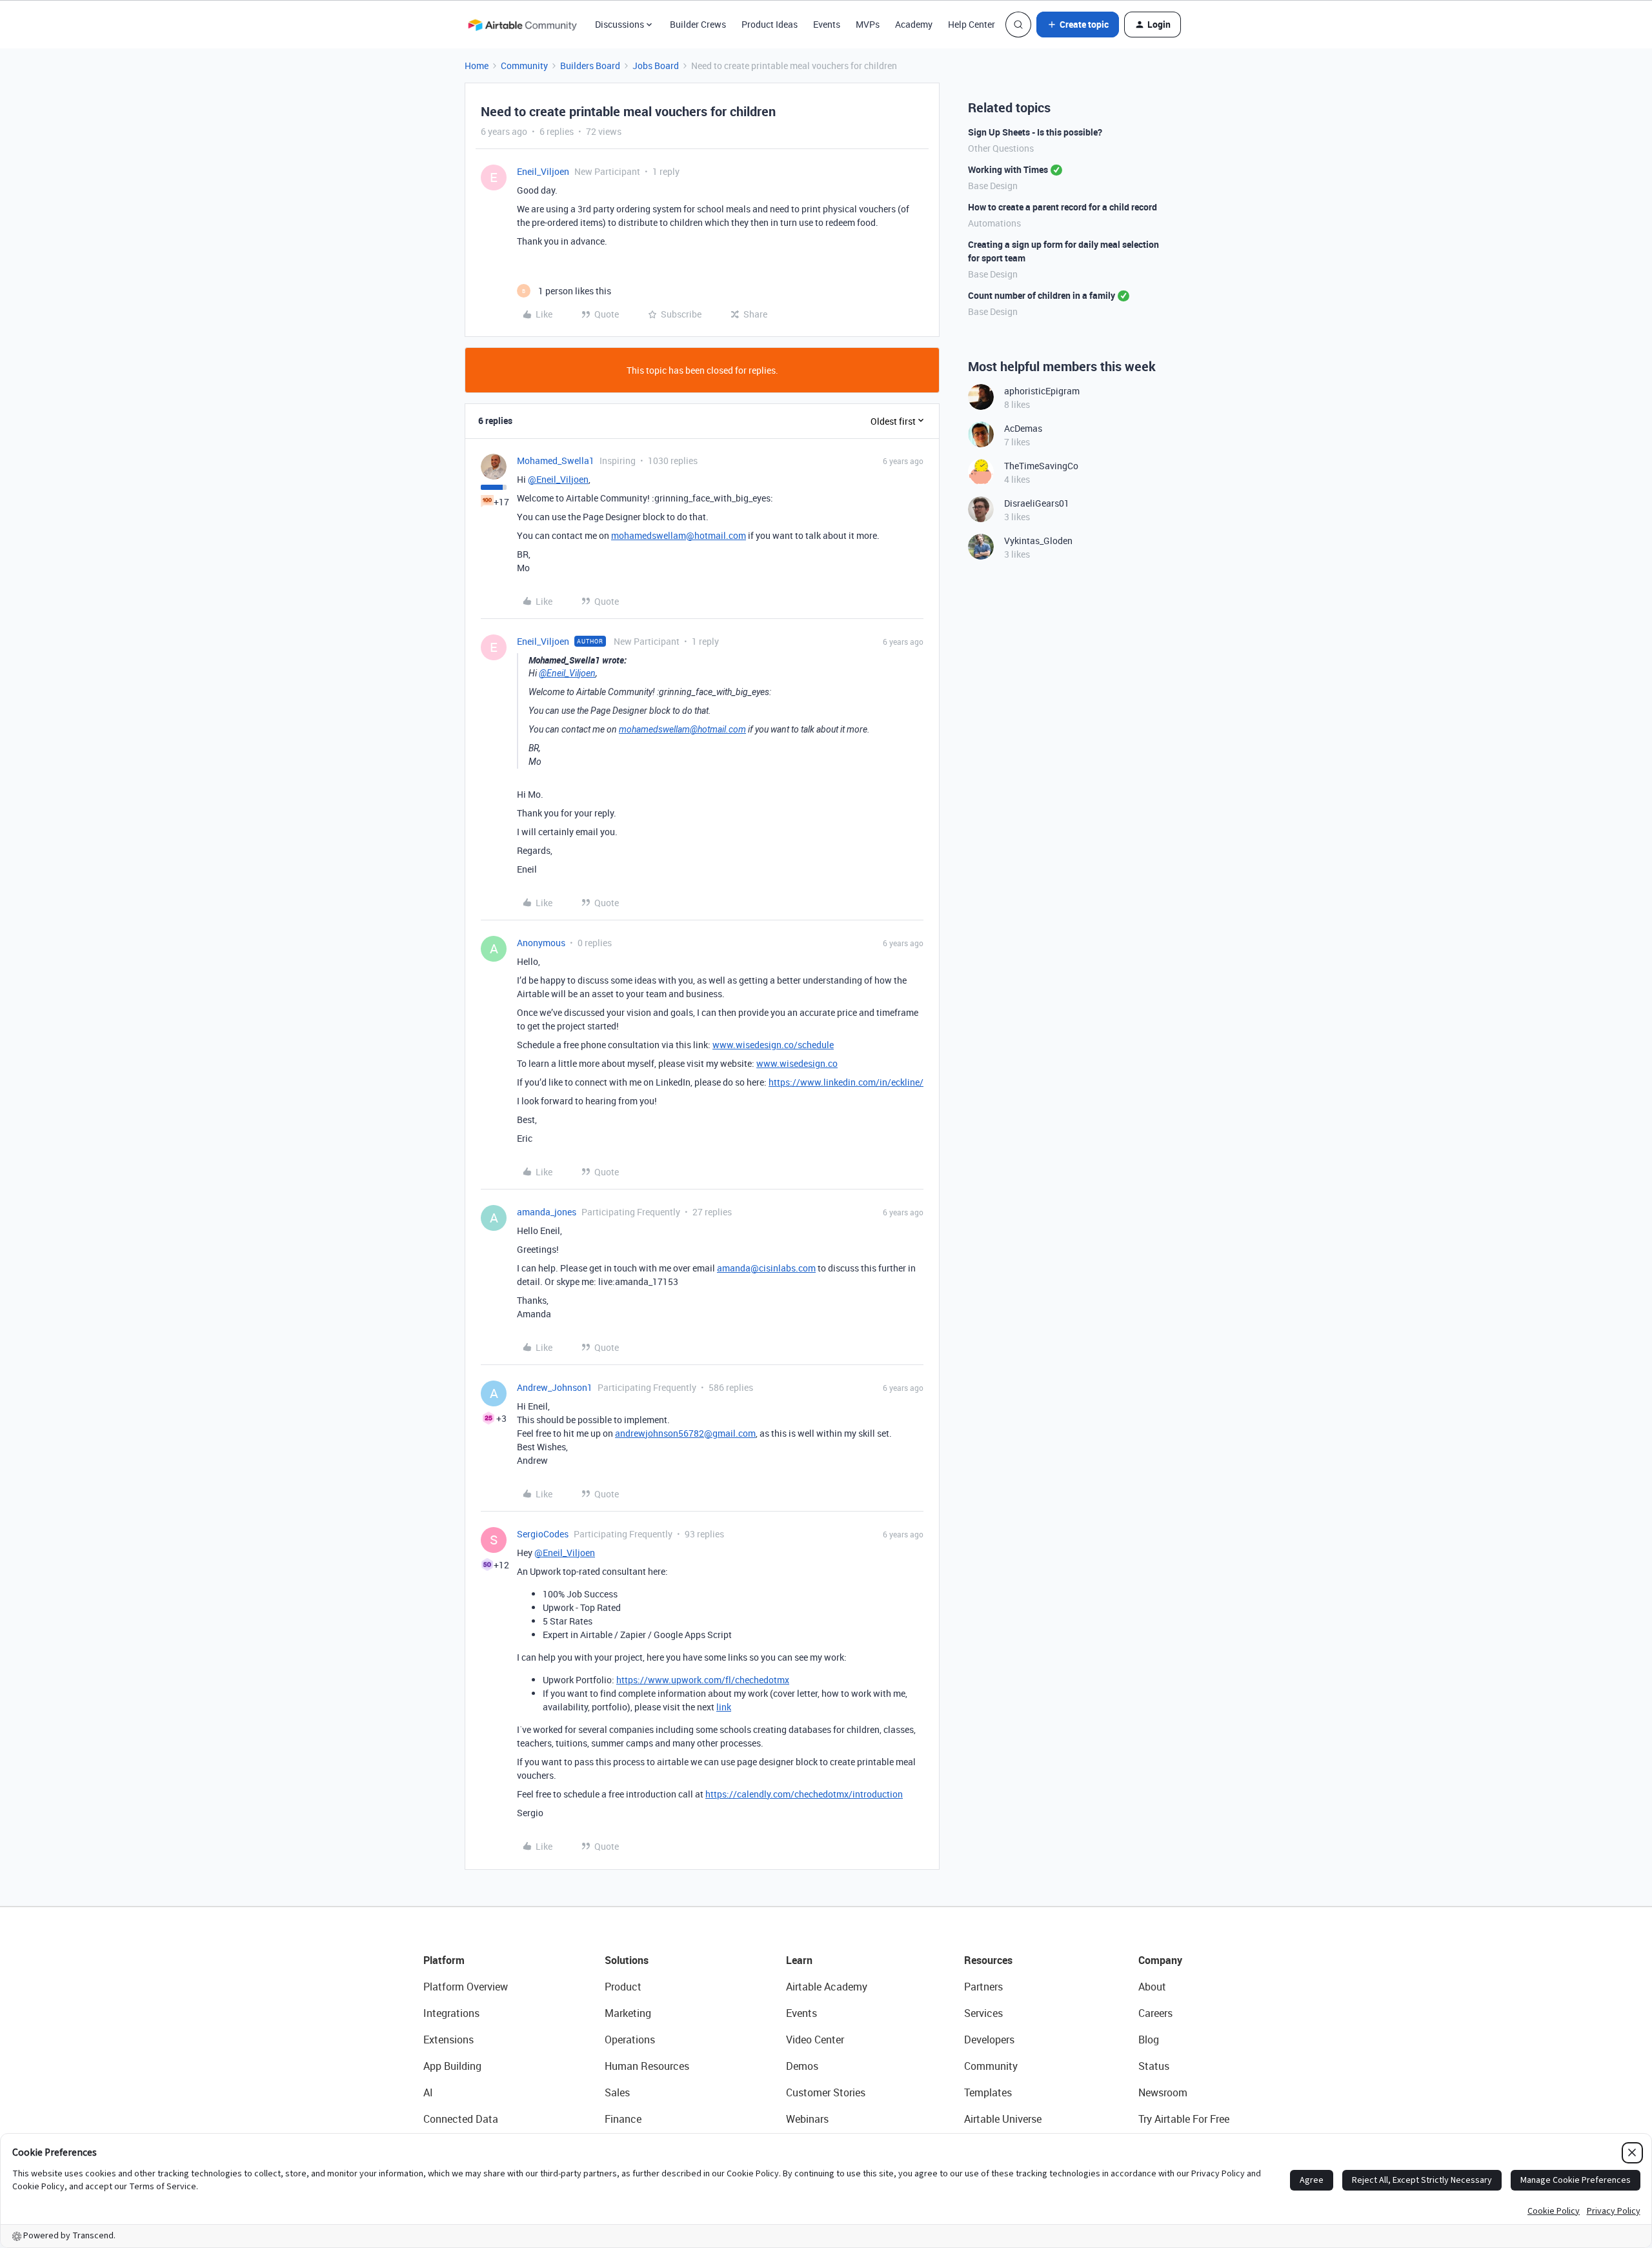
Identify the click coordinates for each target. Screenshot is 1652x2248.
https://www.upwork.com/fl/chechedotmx (703, 1680)
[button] (1078, 25)
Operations (630, 2040)
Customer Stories (826, 2092)
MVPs (868, 24)
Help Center (972, 24)
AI (428, 2092)
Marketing (628, 2013)
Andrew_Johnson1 (555, 1387)
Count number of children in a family (1042, 295)
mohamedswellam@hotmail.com (679, 535)
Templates (988, 2092)
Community (524, 66)
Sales (617, 2092)
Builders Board (590, 66)
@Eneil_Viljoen (558, 479)
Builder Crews (698, 24)
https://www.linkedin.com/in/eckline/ (846, 1082)
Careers (1155, 2013)
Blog (1149, 2040)
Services (983, 2013)
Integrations (451, 2013)
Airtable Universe (1003, 2119)
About (1152, 1987)
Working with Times (1008, 169)
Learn (799, 1960)
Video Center (815, 2040)
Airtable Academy (827, 1987)
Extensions (448, 2040)
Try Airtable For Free (1184, 2119)
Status (1154, 2066)
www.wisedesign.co (797, 1063)
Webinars (807, 2119)
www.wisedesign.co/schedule (773, 1045)
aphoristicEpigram (1042, 391)
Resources (988, 1960)
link (724, 1707)
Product (623, 1987)
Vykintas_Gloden (1038, 541)
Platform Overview (466, 1987)
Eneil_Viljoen (543, 171)
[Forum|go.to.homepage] (522, 25)
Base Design (993, 186)
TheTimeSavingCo (1041, 466)
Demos (802, 2066)
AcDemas (1023, 428)
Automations (994, 223)
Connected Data (461, 2119)
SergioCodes (543, 1534)
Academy (914, 24)
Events (827, 24)
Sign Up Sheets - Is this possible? (1035, 132)
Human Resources (647, 2066)
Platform (444, 1960)
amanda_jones (547, 1212)
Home (477, 66)
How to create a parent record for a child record (1063, 207)
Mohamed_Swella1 (556, 461)
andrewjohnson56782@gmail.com (685, 1433)
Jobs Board (656, 66)
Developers (989, 2040)
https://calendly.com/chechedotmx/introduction (804, 1794)
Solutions (627, 1960)
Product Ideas (770, 24)
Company (1160, 1960)
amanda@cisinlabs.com (766, 1268)
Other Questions (1001, 148)
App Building (452, 2066)
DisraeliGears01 (1037, 503)
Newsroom (1163, 2092)
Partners (983, 1987)
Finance (623, 2119)
